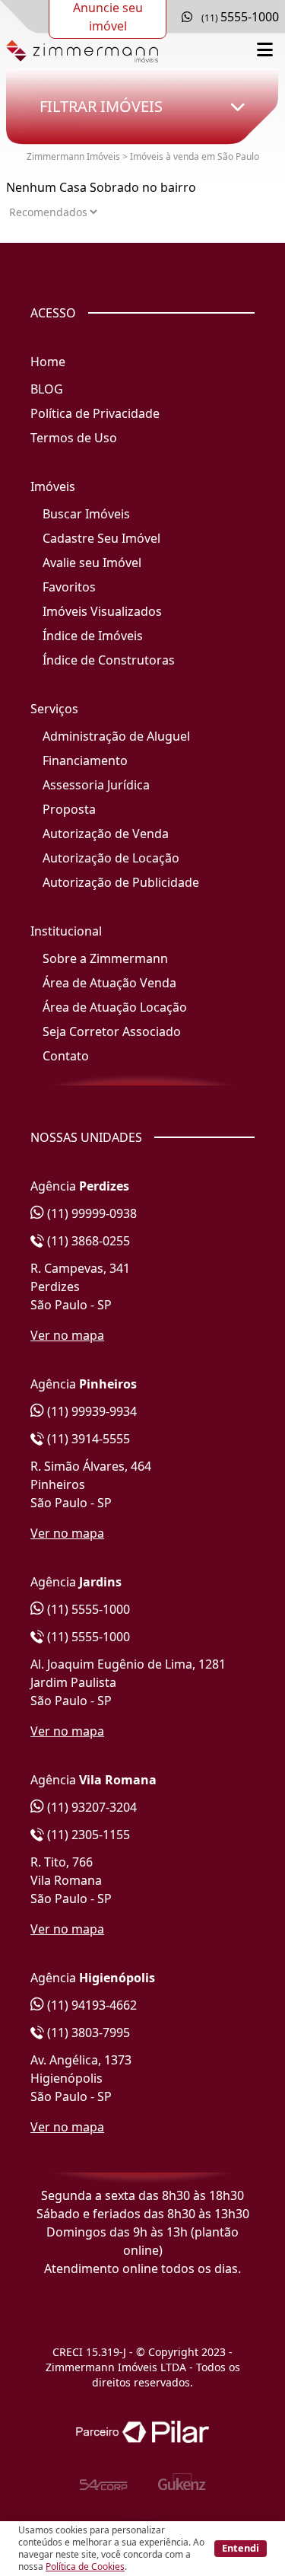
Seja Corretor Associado (112, 1031)
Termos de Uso (74, 438)
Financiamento (85, 760)
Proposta (69, 809)
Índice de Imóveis (93, 636)
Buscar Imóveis (86, 514)
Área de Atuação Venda (109, 983)
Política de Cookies (85, 2566)
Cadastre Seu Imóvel (101, 538)
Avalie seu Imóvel (92, 563)
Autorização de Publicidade (121, 882)
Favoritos (69, 587)
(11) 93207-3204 (90, 1807)
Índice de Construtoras (109, 660)
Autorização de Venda (106, 834)
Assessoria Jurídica (96, 785)
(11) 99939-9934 (90, 1411)
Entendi (241, 2548)
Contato (66, 1056)
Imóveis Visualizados (102, 611)
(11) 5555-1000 (87, 1609)
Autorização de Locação (111, 858)
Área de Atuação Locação (115, 1007)
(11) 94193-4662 (90, 2005)
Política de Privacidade (95, 413)
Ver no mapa (67, 1335)
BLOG (47, 389)
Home (48, 362)
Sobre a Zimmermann (105, 958)
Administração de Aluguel (116, 736)
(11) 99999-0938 (90, 1213)
